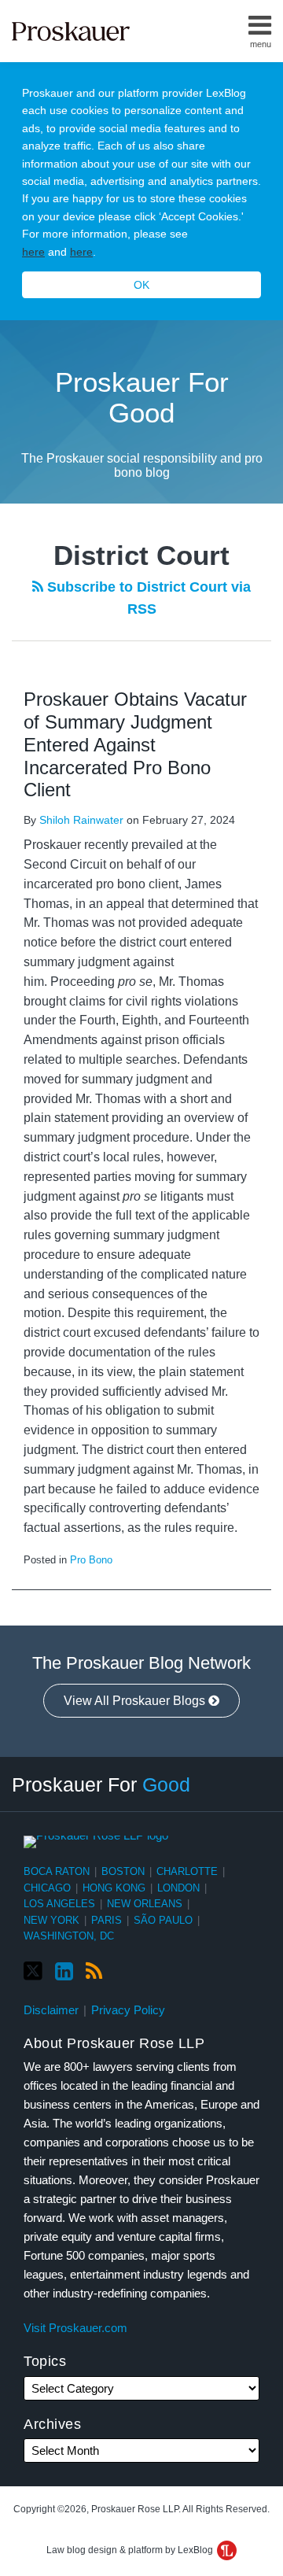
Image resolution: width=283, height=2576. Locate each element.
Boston (123, 1871)
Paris (107, 1920)
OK (141, 285)
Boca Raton (57, 1871)
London (178, 1888)
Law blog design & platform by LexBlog (131, 2550)
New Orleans (145, 1904)
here (33, 252)
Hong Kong (114, 1888)
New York (51, 1920)
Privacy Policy (128, 2010)
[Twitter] (33, 1971)
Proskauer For (101, 1784)
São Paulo (163, 1920)
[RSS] (94, 1972)
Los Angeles (59, 1904)
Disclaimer (51, 2010)
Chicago (47, 1888)
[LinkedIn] (64, 1972)
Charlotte (187, 1871)
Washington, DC (69, 1936)
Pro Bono (91, 1560)
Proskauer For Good (142, 397)
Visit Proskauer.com (75, 2328)
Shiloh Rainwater (81, 820)
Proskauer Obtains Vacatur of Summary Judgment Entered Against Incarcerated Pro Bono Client (135, 744)
